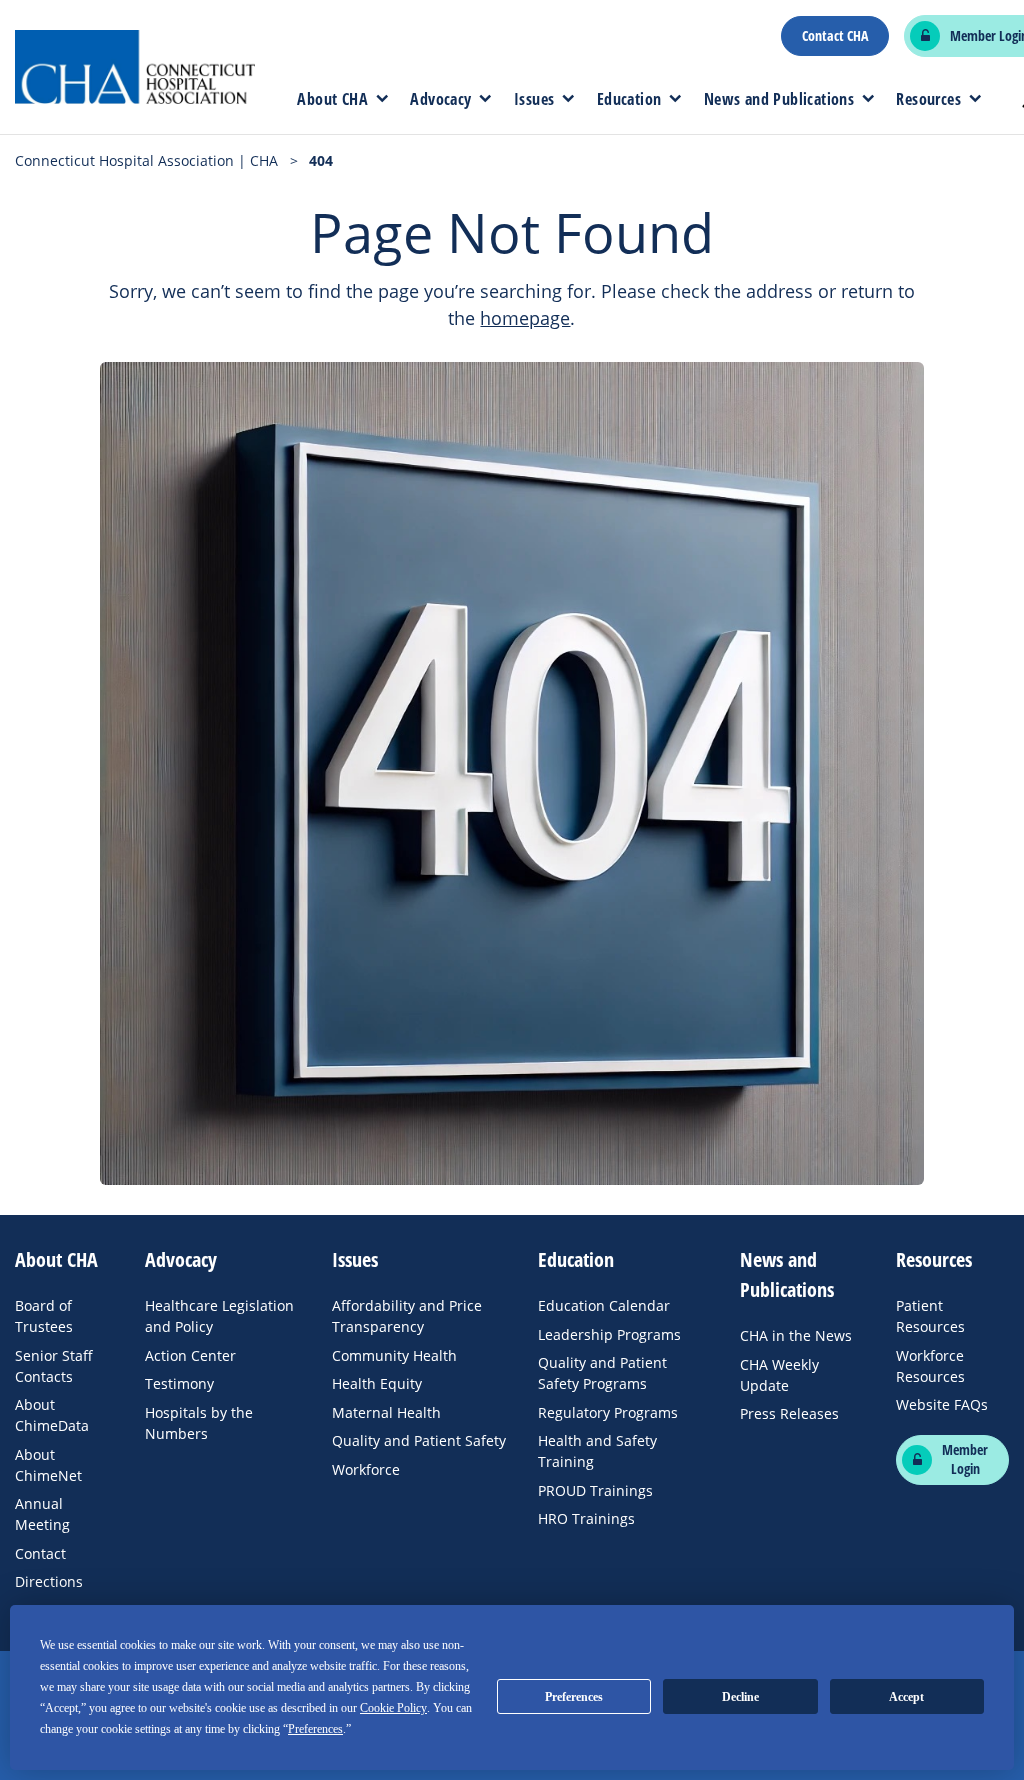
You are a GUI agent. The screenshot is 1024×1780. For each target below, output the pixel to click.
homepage (525, 318)
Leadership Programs (609, 1334)
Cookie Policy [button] (393, 1708)
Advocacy (440, 99)
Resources (928, 99)
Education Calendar (604, 1305)
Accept (906, 1697)
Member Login (965, 1459)
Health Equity (377, 1383)
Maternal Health (386, 1412)
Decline (740, 1697)
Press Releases (789, 1413)
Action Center (190, 1355)
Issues (534, 99)
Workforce (366, 1469)
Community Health (394, 1355)
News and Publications (779, 99)
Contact (40, 1553)
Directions (49, 1581)
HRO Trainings (586, 1518)
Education (629, 99)
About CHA (332, 99)
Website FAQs (942, 1404)
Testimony (179, 1383)
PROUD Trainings (595, 1490)
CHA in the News (796, 1335)
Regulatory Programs (608, 1412)
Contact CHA (835, 36)
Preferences (574, 1697)
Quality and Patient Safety (419, 1440)
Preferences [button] (315, 1729)
